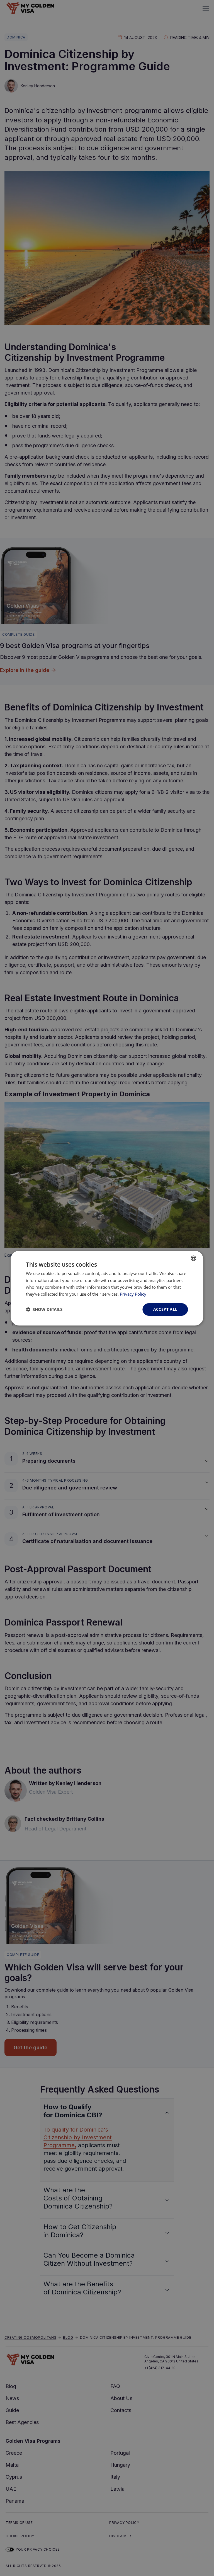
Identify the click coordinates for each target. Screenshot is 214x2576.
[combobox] (194, 1258)
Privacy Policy (133, 1294)
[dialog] (107, 1288)
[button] (44, 1309)
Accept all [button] (165, 1309)
